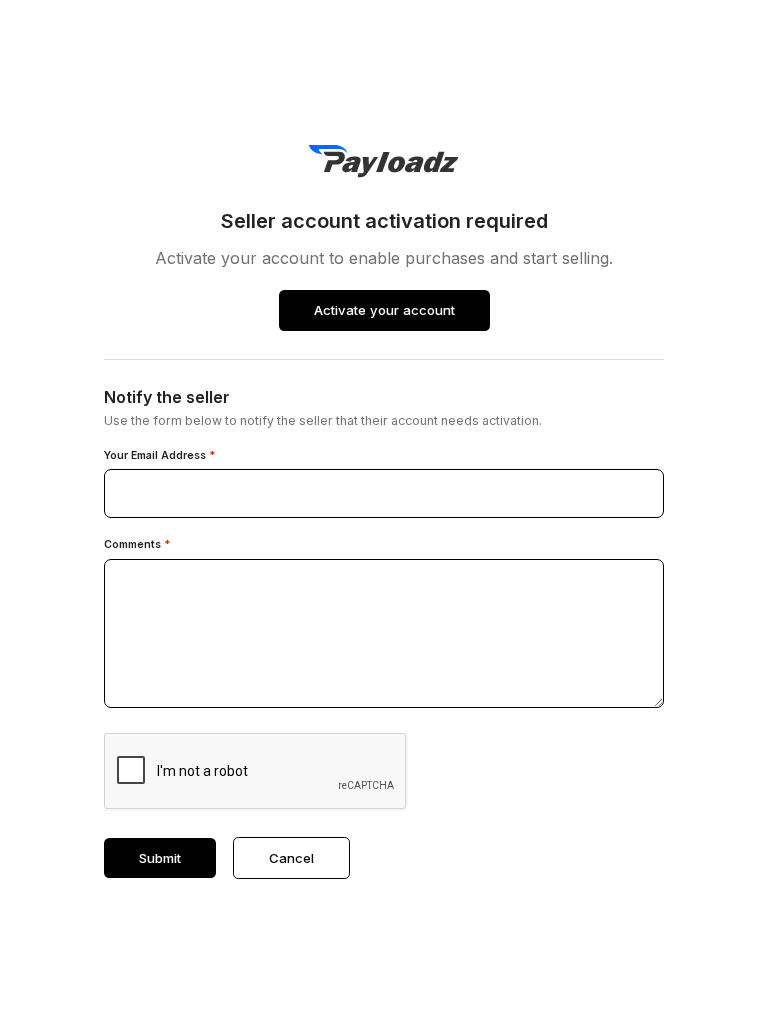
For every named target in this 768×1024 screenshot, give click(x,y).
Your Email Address (160, 456)
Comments (137, 545)
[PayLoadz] (384, 161)
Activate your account (384, 310)
